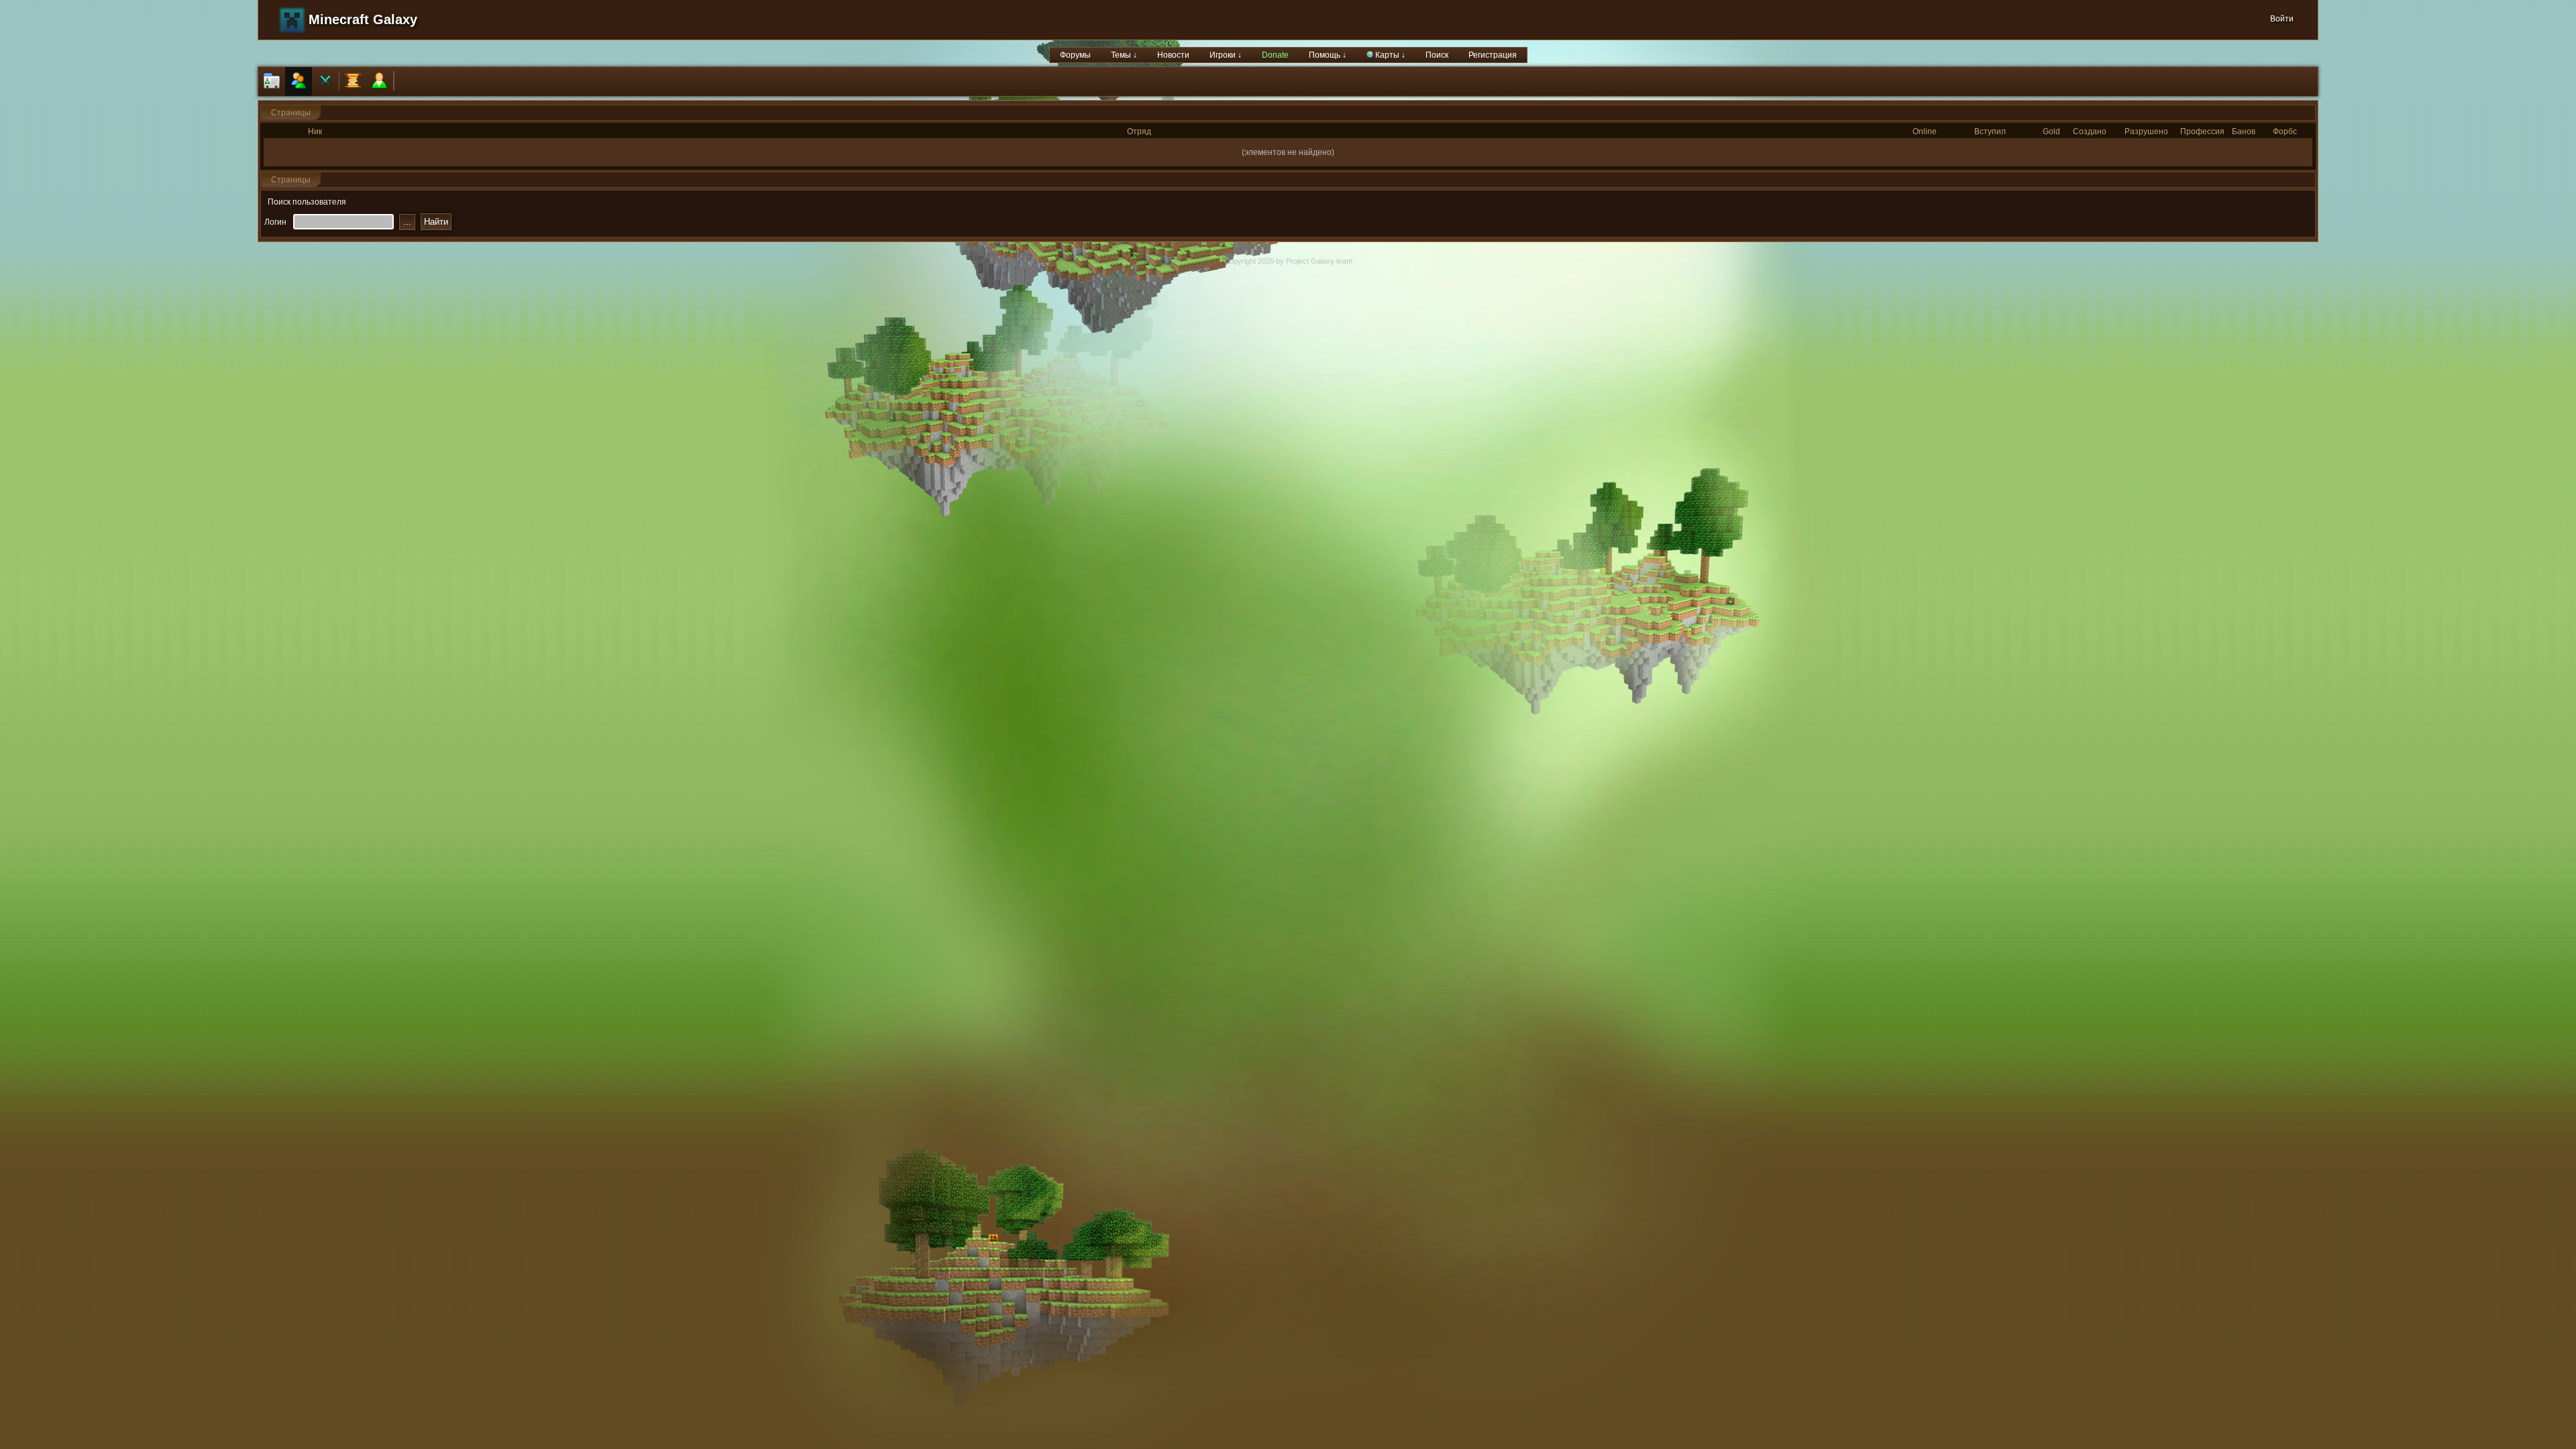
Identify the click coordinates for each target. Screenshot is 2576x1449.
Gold (2051, 131)
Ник (315, 131)
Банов (2244, 131)
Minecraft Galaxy (363, 19)
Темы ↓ (1124, 55)
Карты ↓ (1389, 55)
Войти (2282, 19)
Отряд (1139, 131)
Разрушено (2146, 131)
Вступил (1990, 131)
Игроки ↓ (1226, 55)
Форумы (1075, 55)
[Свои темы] (380, 82)
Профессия (2202, 131)
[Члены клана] (299, 82)
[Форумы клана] (353, 82)
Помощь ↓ (1328, 55)
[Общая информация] (272, 82)
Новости (1173, 55)
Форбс (2285, 131)
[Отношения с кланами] (325, 82)
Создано (2090, 131)
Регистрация (1493, 55)
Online (1925, 131)
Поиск (1437, 55)
